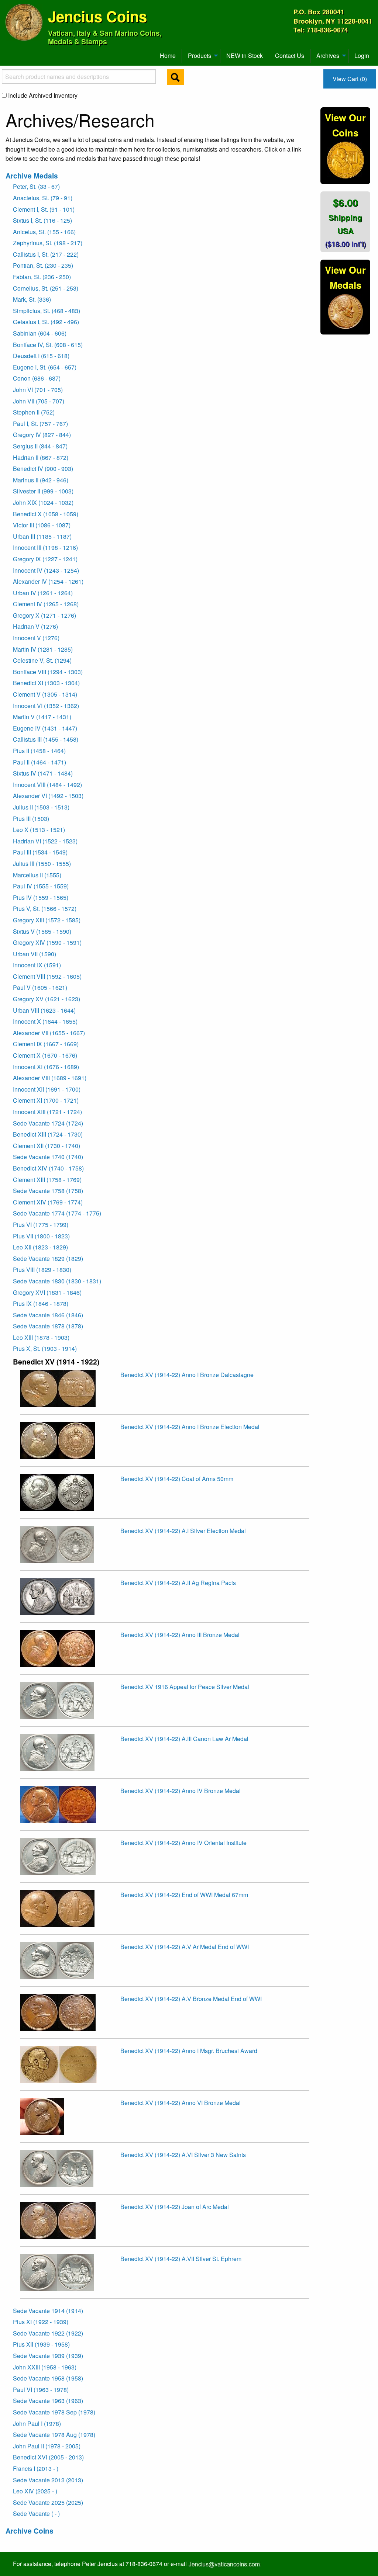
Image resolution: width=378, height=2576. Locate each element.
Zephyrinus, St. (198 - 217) (48, 243)
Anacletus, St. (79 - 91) (43, 198)
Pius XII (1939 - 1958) (41, 2344)
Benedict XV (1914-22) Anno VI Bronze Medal (181, 2103)
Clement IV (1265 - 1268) (46, 604)
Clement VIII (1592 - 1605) (47, 976)
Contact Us (290, 56)
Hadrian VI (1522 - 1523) (45, 841)
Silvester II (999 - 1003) (43, 491)
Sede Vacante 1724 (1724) (48, 1123)
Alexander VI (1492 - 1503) (48, 796)
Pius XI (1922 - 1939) (41, 2322)
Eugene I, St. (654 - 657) (45, 367)
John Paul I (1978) (37, 2424)
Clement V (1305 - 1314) (45, 694)
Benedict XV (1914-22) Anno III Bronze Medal (180, 1635)
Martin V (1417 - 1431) (42, 717)
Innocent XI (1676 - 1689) (46, 1067)
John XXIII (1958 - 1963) (45, 2367)
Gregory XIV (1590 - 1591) (47, 942)
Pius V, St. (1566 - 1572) (45, 909)
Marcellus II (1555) (37, 875)
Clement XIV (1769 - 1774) (48, 1202)
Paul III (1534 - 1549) (40, 852)
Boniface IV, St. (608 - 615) (48, 345)
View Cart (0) (350, 79)
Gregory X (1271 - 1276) (44, 615)
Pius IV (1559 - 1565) (41, 897)
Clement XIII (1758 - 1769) (47, 1180)
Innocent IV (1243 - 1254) (46, 570)
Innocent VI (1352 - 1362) (46, 706)
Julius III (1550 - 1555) (42, 864)
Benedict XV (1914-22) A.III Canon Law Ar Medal (184, 1739)
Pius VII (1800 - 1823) (41, 1236)
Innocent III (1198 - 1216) (45, 547)
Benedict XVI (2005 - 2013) (48, 2457)
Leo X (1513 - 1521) (39, 830)
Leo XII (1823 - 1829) (40, 1247)
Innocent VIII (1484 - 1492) (47, 785)
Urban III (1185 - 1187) (42, 536)
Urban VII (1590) (35, 954)
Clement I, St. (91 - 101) (44, 209)
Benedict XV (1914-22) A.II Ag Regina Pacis (178, 1583)
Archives (328, 56)
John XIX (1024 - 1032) (43, 502)
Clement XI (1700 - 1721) (46, 1100)
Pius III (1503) (31, 819)
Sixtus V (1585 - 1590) (42, 931)
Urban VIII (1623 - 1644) (44, 1010)
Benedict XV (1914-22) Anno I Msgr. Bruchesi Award (189, 2051)
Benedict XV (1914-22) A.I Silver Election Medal (183, 1531)
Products (200, 56)
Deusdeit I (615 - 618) (41, 356)
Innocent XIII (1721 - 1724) (47, 1112)
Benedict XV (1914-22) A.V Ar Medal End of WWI (185, 1947)
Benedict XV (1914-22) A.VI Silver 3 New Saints (183, 2155)
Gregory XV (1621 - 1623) (47, 999)
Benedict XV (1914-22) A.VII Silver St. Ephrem (181, 2259)
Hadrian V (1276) (35, 626)
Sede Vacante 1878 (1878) (48, 1326)
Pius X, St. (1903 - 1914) (45, 1348)
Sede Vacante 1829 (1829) (48, 1258)
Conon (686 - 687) (37, 378)
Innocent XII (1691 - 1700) (47, 1089)
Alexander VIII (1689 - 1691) (50, 1078)
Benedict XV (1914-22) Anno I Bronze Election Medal (190, 1427)
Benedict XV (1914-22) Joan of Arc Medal (175, 2207)
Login (362, 56)
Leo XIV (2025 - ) (35, 2491)
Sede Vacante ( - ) (36, 2513)
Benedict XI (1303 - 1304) (46, 683)
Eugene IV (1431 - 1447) (45, 728)
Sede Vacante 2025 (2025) (48, 2502)
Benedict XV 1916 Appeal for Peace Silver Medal (185, 1687)
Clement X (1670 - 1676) (45, 1055)
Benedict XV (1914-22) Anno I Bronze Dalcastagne (187, 1375)
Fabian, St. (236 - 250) (42, 277)
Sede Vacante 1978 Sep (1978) (54, 2412)
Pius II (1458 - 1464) (39, 751)
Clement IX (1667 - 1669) (46, 1044)
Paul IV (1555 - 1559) (41, 886)
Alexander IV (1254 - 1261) (48, 581)
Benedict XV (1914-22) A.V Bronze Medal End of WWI (191, 1999)
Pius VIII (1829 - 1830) (42, 1270)
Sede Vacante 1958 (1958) (48, 2378)
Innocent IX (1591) (37, 965)
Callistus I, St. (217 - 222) (46, 254)
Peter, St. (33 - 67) (36, 186)
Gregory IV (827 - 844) (42, 435)
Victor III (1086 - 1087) (42, 525)
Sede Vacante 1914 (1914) (48, 2311)
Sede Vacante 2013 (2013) (48, 2480)
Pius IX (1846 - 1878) (41, 1303)
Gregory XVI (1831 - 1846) (47, 1292)
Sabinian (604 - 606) (40, 333)
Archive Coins (30, 2531)
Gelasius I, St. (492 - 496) (46, 322)
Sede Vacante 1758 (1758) (48, 1191)
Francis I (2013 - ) (36, 2468)
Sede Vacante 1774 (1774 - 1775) (57, 1213)
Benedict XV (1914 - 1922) (56, 1362)
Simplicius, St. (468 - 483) (47, 311)
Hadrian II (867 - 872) (41, 457)
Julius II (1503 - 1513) (41, 807)
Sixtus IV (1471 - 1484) (43, 773)
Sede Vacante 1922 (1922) (48, 2333)
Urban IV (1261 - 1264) (43, 593)
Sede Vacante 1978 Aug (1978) (54, 2435)
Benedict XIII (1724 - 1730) (48, 1134)
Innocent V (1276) (36, 638)
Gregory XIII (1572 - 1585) (47, 920)
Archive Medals (32, 176)
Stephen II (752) (34, 412)
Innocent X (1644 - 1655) (45, 1021)
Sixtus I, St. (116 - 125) (42, 220)
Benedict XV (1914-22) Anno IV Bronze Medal (181, 1791)
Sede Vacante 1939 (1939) (48, 2356)
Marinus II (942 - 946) (41, 480)
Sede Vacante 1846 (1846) (48, 1315)
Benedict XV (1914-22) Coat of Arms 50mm (177, 1479)
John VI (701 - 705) (38, 390)
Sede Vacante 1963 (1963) (48, 2401)
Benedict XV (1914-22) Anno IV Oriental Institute (183, 1843)
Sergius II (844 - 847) (40, 446)
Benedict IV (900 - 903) (43, 469)
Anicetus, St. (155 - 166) (44, 232)
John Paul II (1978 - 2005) (47, 2446)
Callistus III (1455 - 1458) (46, 739)
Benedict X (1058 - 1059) (46, 514)
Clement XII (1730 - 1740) (47, 1146)
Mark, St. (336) (32, 299)
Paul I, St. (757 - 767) (40, 424)
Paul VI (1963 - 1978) (41, 2390)
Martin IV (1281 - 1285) (43, 649)
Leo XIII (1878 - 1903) (41, 1337)
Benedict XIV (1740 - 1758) (48, 1168)
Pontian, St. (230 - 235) (43, 265)
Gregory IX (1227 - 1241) (45, 559)
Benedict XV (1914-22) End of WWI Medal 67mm (184, 1895)
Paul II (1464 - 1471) (39, 762)
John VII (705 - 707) (39, 401)
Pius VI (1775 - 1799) (41, 1225)
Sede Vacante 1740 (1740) (48, 1157)
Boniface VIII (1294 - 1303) (48, 672)
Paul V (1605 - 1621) (40, 987)
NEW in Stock (245, 56)
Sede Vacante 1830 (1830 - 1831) (57, 1281)
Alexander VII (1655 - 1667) (49, 1033)
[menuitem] (9, 53)
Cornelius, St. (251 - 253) (46, 288)
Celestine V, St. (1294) (42, 660)
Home (168, 56)
